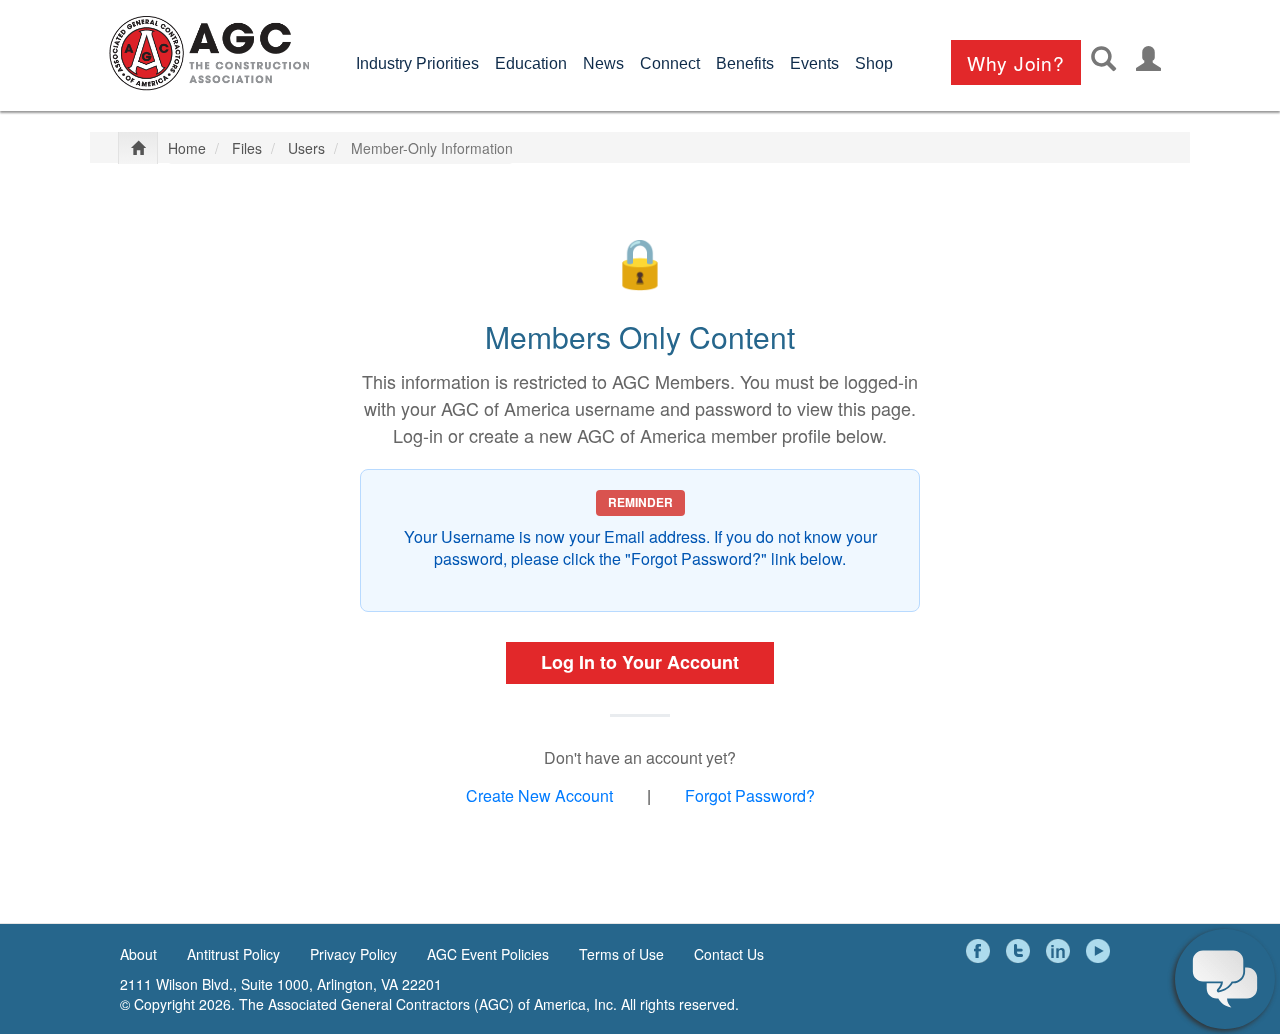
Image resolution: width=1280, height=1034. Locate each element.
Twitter (1021, 951)
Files (247, 148)
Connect (670, 63)
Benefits (745, 63)
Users (306, 148)
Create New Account (539, 795)
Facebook (981, 951)
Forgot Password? (750, 795)
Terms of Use (621, 954)
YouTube (1101, 951)
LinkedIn (1061, 951)
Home (187, 148)
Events (814, 63)
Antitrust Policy (233, 954)
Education (531, 63)
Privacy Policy (353, 954)
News (603, 63)
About (138, 954)
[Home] (209, 53)
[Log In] (1148, 58)
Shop (874, 63)
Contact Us (729, 954)
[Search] (1103, 58)
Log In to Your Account (640, 662)
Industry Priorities (417, 63)
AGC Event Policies (488, 954)
